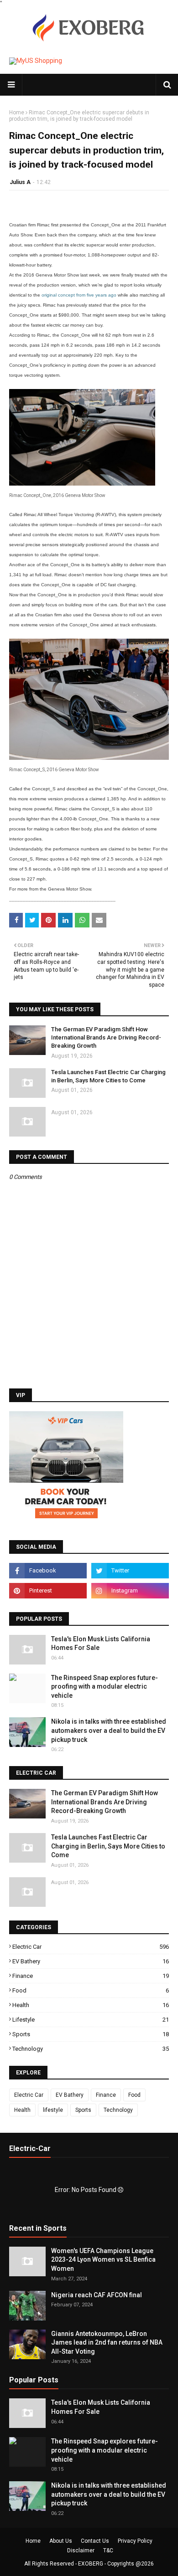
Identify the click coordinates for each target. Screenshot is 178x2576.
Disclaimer (81, 2550)
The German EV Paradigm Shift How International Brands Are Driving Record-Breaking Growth (106, 1037)
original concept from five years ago (79, 295)
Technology (91, 2049)
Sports (91, 2034)
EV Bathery (91, 1961)
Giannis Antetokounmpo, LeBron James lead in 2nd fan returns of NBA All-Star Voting (107, 2343)
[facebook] (48, 1571)
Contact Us (95, 2541)
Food (91, 1990)
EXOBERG (91, 2564)
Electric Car (91, 1947)
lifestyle (91, 2020)
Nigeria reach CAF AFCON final (97, 2295)
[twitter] (130, 1571)
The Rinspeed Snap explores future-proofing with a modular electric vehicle (105, 1687)
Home (17, 113)
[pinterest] (48, 1591)
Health (91, 2005)
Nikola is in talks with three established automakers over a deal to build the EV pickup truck (109, 1730)
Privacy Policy (135, 2541)
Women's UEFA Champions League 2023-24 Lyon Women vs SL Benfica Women (103, 2260)
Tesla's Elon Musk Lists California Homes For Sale (101, 1644)
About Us (61, 2541)
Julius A (20, 182)
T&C (108, 2550)
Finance (91, 1976)
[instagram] (130, 1591)
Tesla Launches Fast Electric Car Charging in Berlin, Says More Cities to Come (108, 1076)
